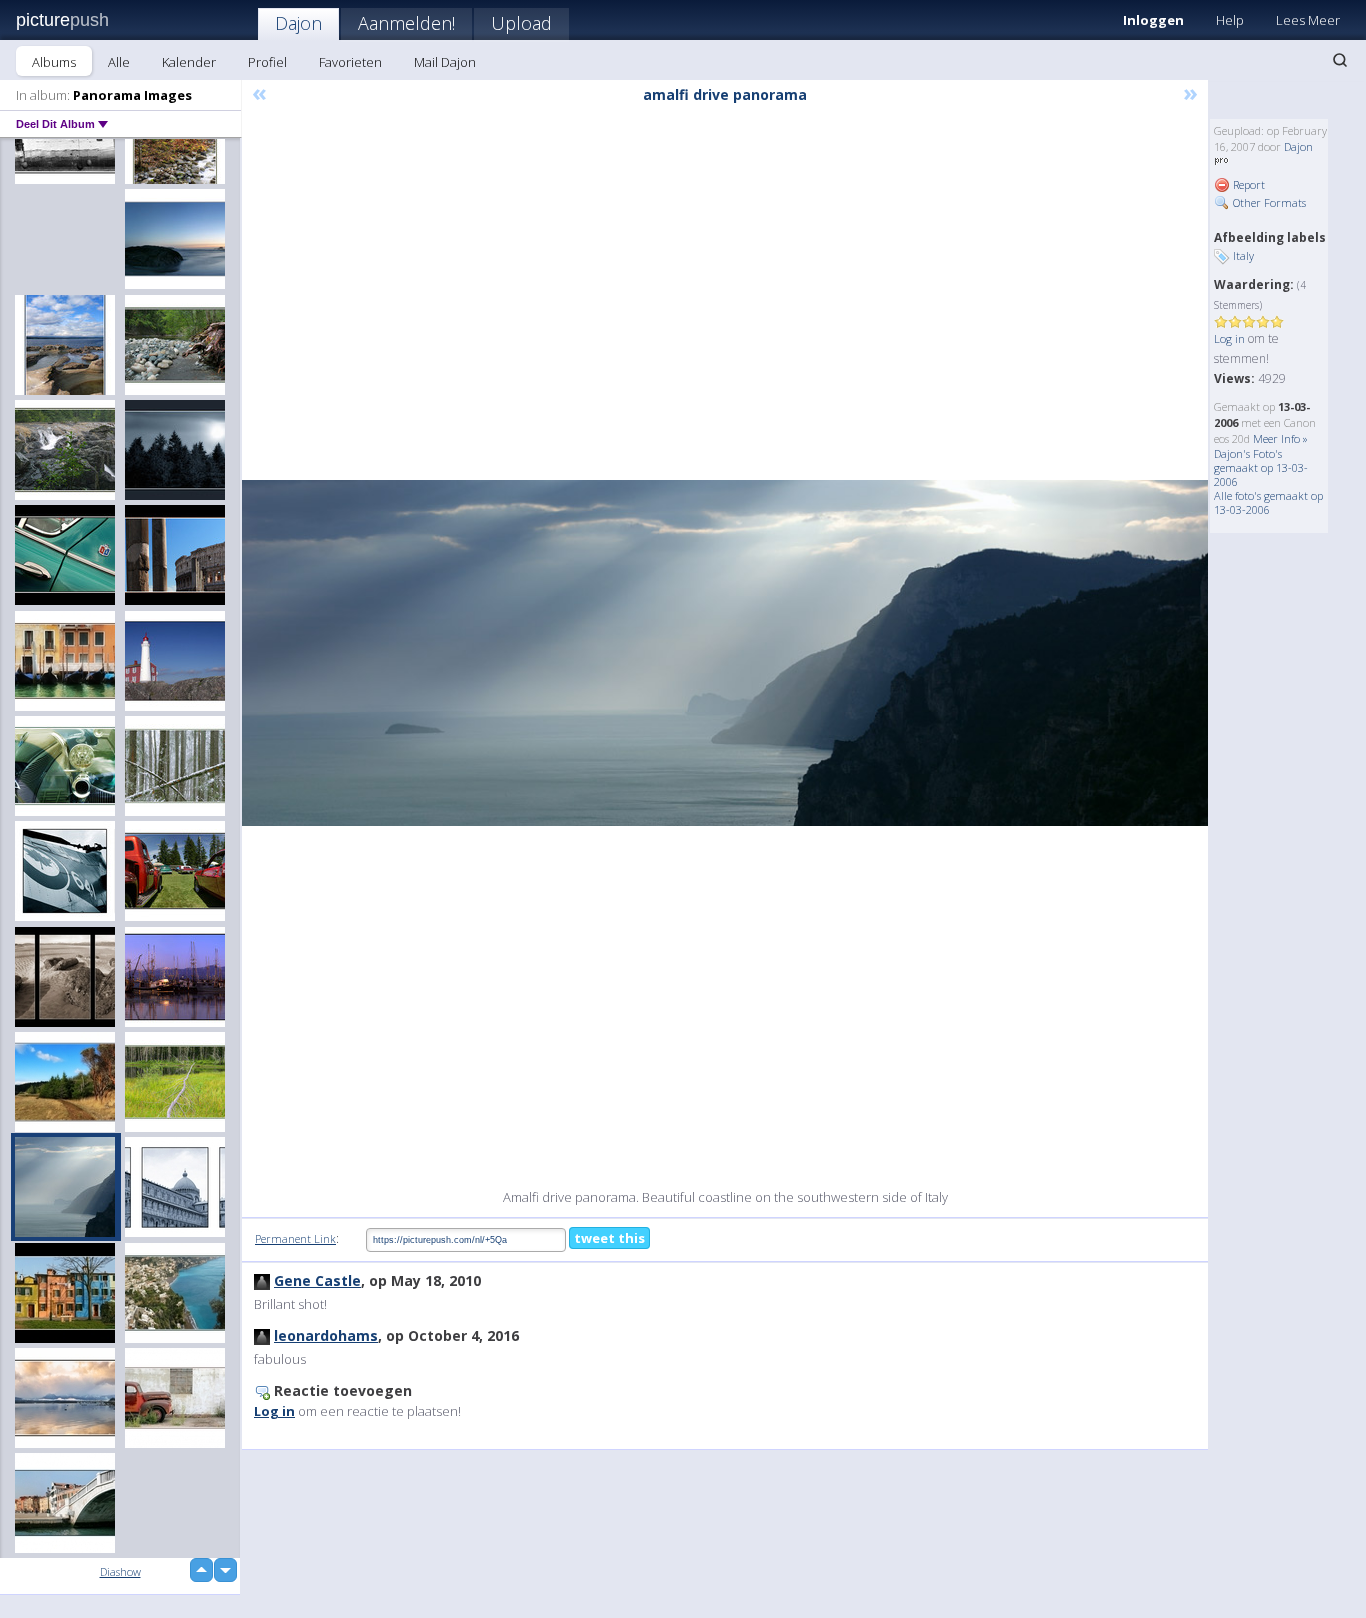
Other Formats (1268, 202)
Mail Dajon (445, 62)
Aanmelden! (406, 23)
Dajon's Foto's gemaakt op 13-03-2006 (1261, 467)
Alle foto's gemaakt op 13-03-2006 (1268, 502)
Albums (54, 62)
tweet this (609, 1238)
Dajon (298, 23)
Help (1230, 20)
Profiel (267, 62)
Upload (521, 23)
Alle (119, 62)
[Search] (1340, 60)
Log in (1229, 338)
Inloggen (1153, 20)
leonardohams (326, 1335)
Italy (1243, 255)
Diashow (120, 1571)
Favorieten (350, 62)
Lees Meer (1308, 20)
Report (1247, 184)
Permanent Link (295, 1238)
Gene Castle (317, 1280)
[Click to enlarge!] (725, 652)
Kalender (189, 62)
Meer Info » (1280, 438)
